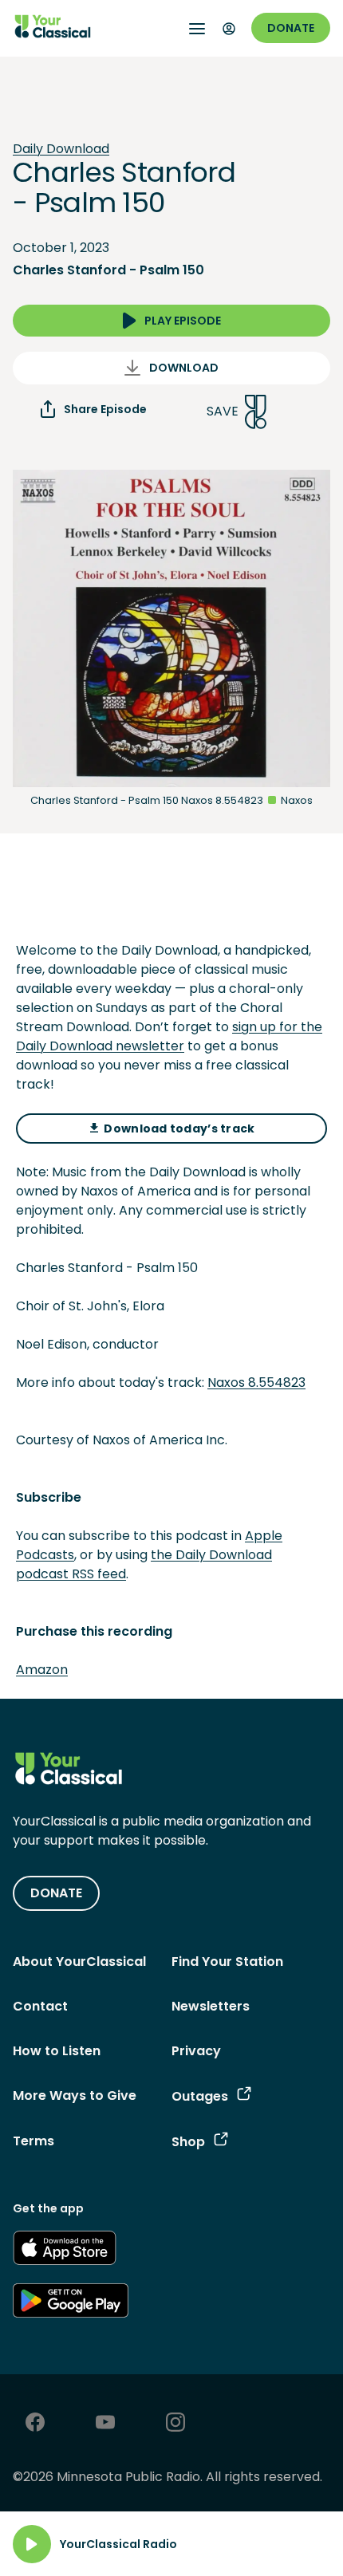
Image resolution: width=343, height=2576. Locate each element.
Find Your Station (227, 1962)
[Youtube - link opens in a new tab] (105, 2424)
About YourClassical (79, 1962)
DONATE (56, 1893)
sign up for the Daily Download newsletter (169, 1036)
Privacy (196, 2051)
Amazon (42, 1670)
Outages (200, 2096)
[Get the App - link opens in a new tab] (65, 2251)
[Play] (32, 2544)
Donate (291, 28)
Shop (188, 2142)
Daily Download (61, 149)
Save (223, 411)
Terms (34, 2141)
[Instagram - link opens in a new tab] (175, 2424)
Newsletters (211, 2006)
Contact (40, 2006)
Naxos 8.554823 (256, 1383)
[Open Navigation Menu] (197, 29)
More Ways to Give (75, 2095)
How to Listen (57, 2051)
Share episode (105, 409)
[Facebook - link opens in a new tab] (35, 2424)
